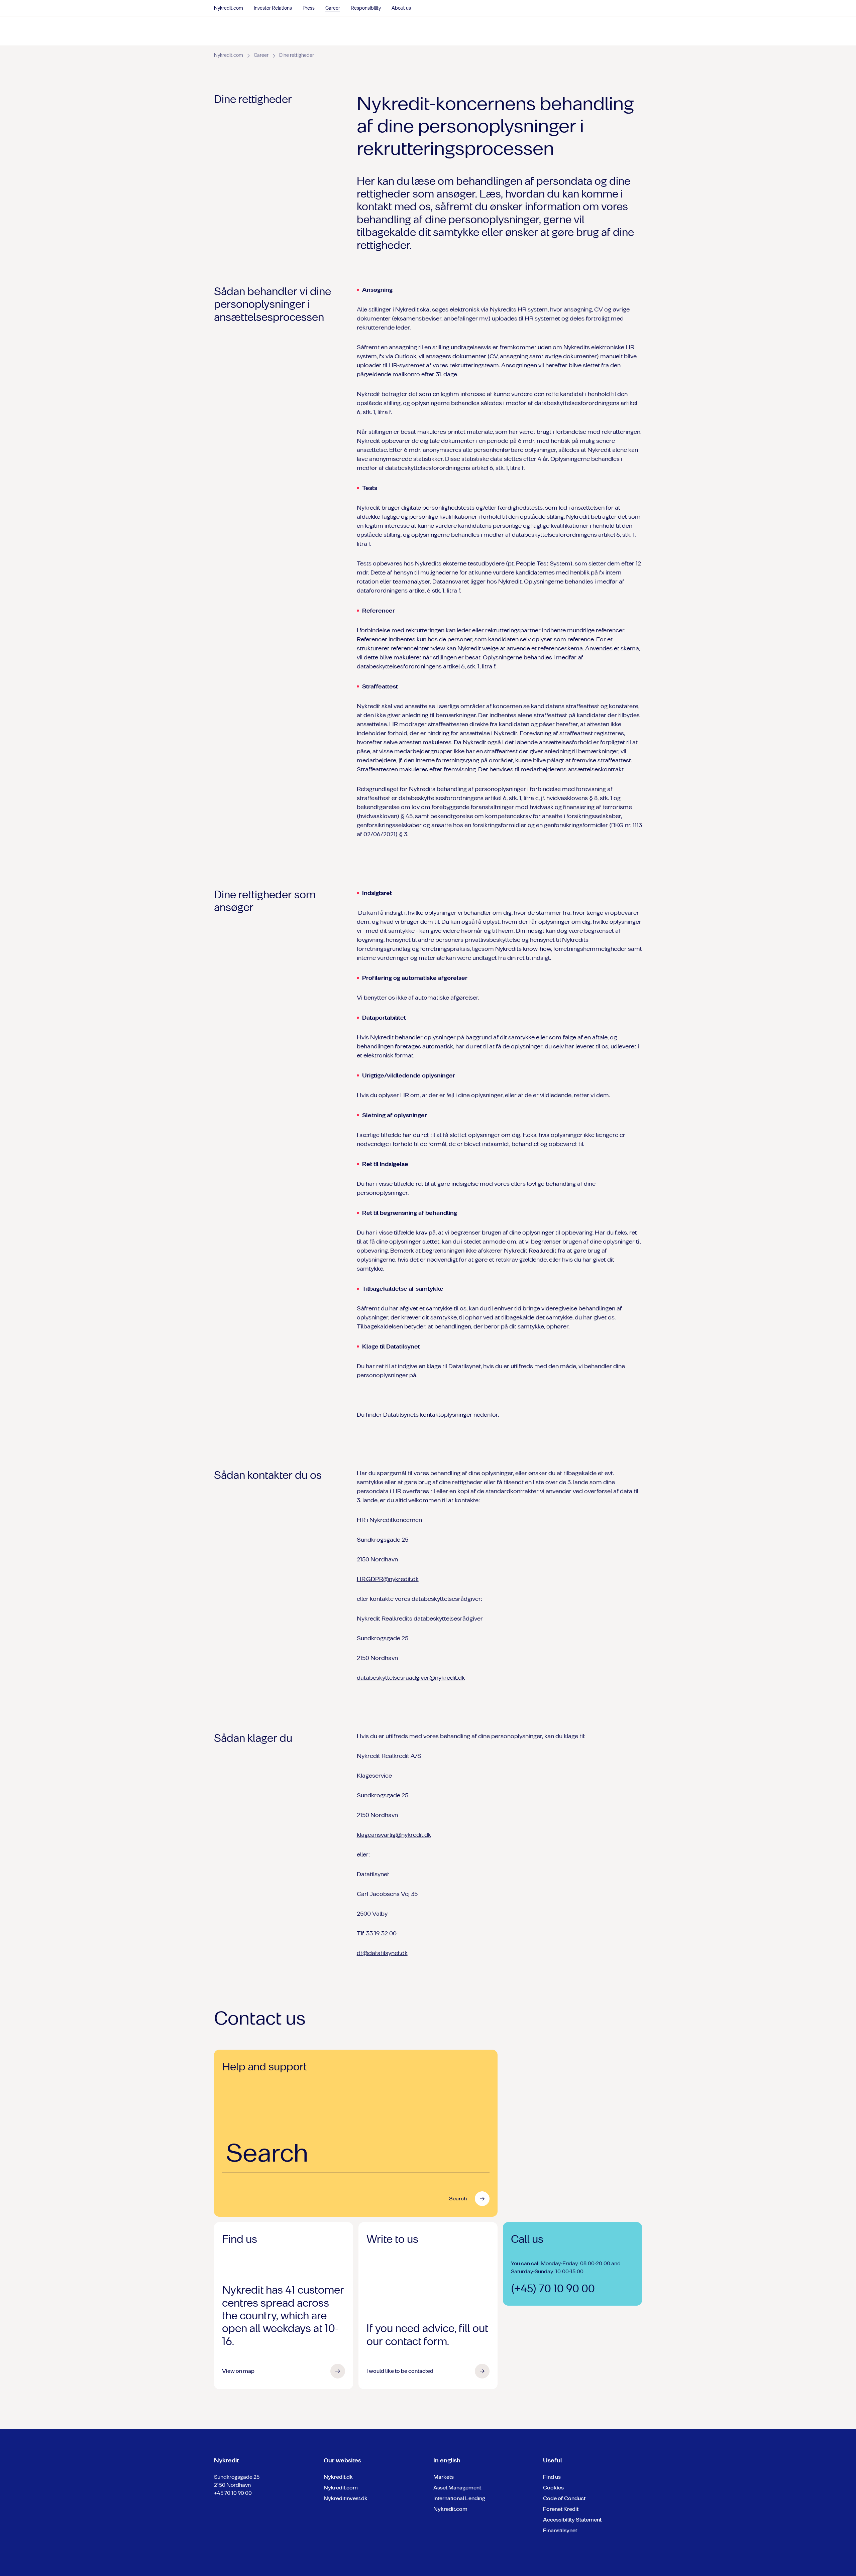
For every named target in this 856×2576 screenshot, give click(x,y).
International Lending (459, 2498)
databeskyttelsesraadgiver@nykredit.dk (411, 1678)
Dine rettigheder (297, 55)
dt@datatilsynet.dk (382, 1953)
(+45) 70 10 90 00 (553, 2289)
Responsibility (366, 8)
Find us (552, 2477)
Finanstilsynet (560, 2530)
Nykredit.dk (338, 2477)
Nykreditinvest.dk (346, 2498)
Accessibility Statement (572, 2520)
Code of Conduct (564, 2498)
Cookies (553, 2488)
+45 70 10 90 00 (233, 2493)
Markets (444, 2477)
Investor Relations (273, 8)
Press (309, 8)
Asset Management (457, 2488)
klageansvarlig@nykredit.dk (394, 1835)
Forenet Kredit (561, 2509)
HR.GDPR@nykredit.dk (388, 1579)
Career (333, 8)
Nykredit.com (229, 8)
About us (401, 8)
